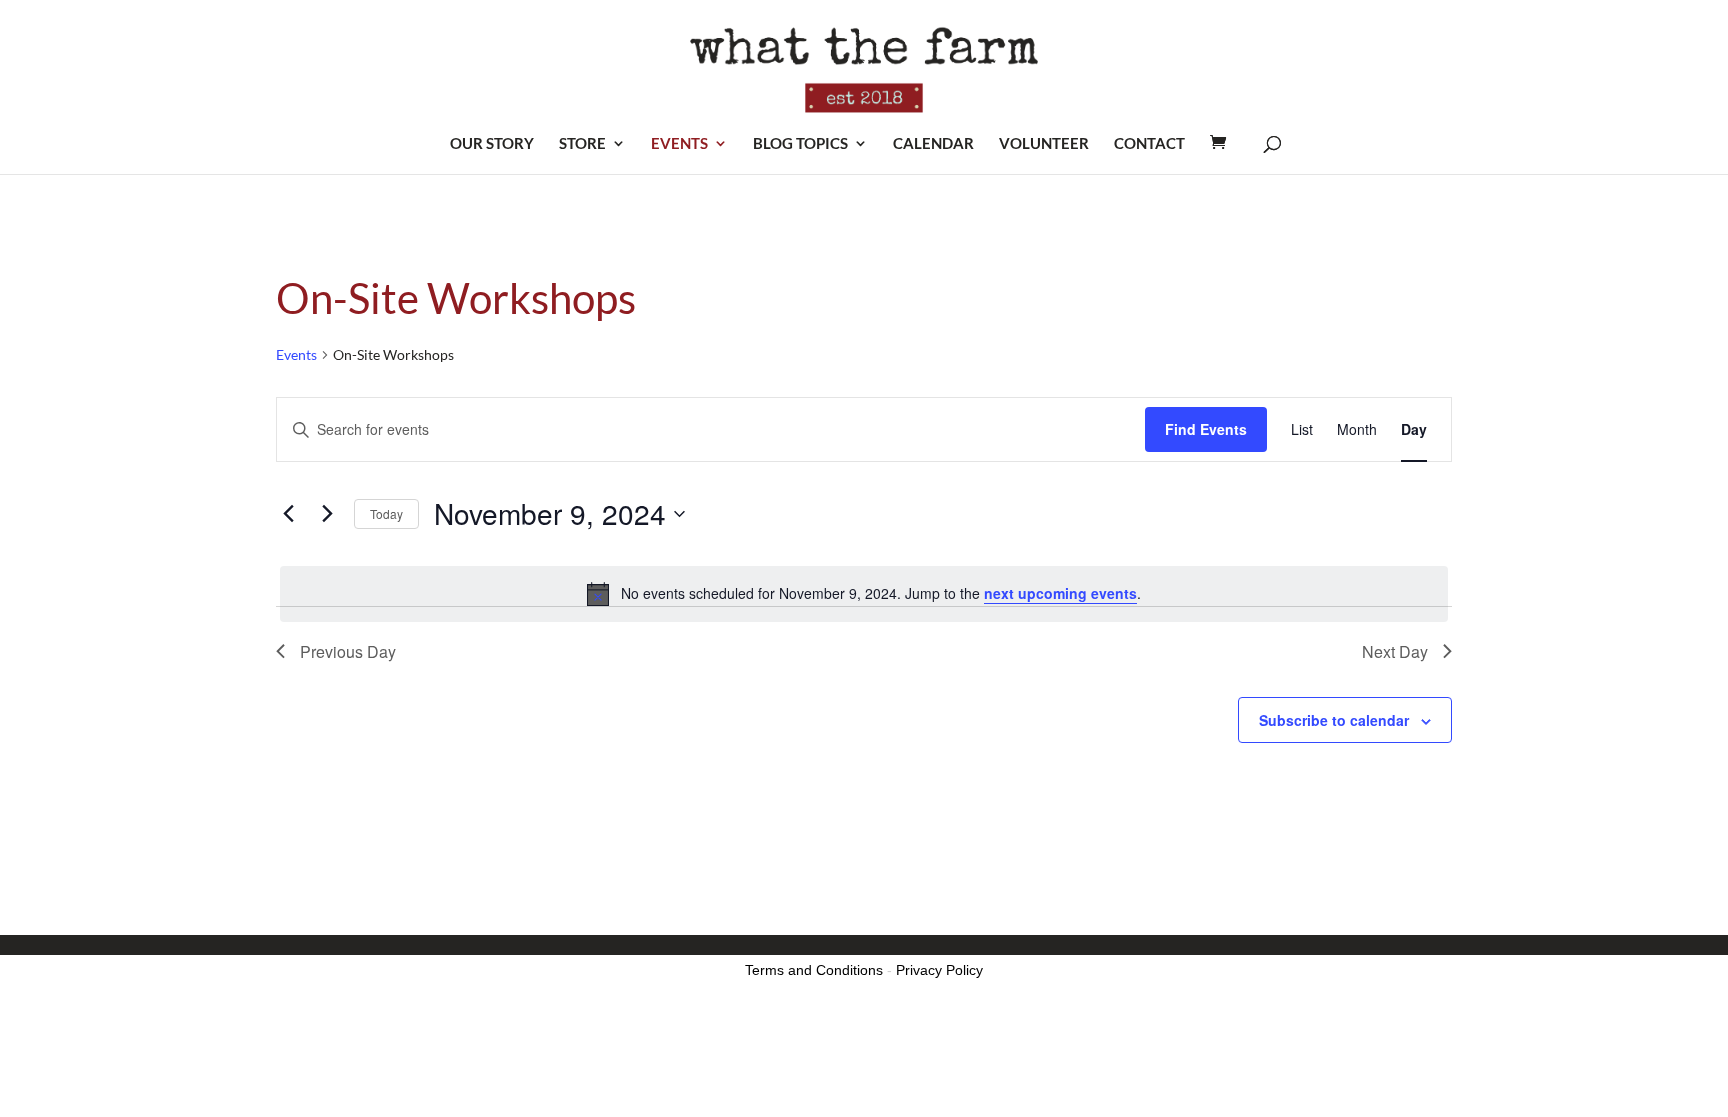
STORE (582, 144)
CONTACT (1149, 144)
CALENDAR (933, 144)
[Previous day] (288, 514)
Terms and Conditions (814, 970)
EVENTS (679, 144)
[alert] (864, 594)
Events (296, 354)
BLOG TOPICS (800, 144)
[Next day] (327, 514)
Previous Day (348, 651)
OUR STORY (492, 144)
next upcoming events (1060, 593)
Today (386, 513)
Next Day (1395, 651)
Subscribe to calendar (1334, 720)
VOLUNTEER (1044, 144)
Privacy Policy (939, 970)
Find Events (1206, 429)
